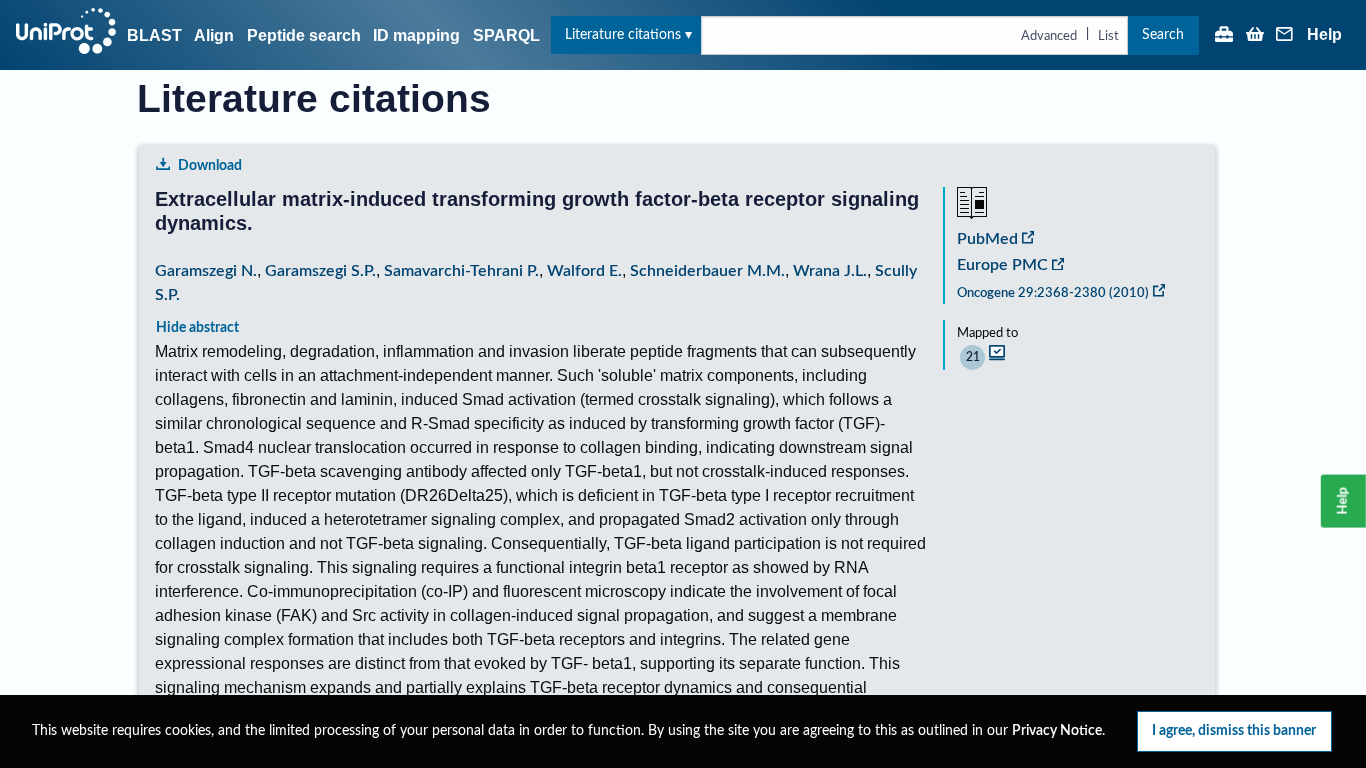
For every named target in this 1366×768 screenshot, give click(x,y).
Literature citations (623, 34)
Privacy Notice (1057, 731)
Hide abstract (197, 327)
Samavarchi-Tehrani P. (461, 271)
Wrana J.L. (830, 271)
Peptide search (304, 35)
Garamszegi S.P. (320, 271)
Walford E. (584, 271)
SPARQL (506, 35)
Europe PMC (1002, 265)
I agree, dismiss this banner (1234, 730)
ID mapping (416, 35)
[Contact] (1285, 36)
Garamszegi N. (206, 271)
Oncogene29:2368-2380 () (1053, 293)
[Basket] (1255, 36)
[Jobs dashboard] (1224, 36)
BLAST (154, 35)
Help (1324, 35)
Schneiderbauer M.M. (707, 271)
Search (1163, 34)
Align (214, 35)
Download (210, 165)
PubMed (987, 239)
